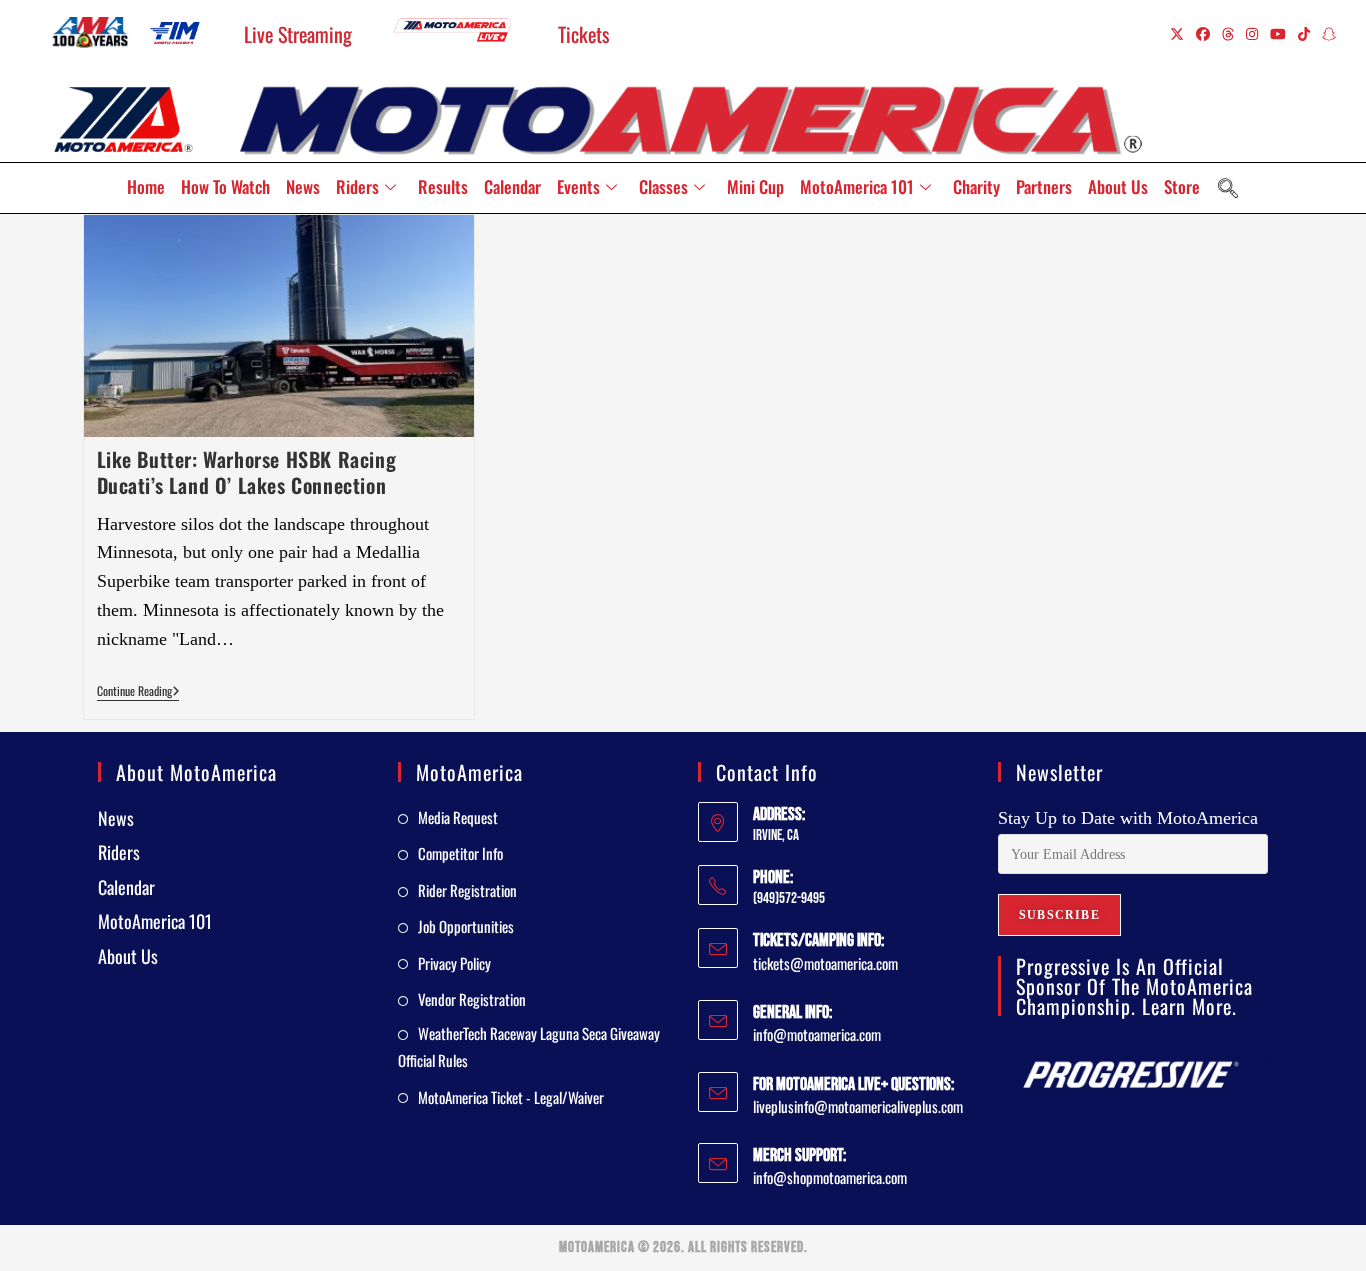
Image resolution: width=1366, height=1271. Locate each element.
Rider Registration (467, 890)
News (303, 186)
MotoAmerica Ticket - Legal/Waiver (511, 1097)
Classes (663, 186)
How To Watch (225, 186)
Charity (976, 186)
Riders (357, 186)
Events (578, 186)
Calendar (512, 186)
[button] (1228, 188)
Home (146, 186)
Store (1182, 186)
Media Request (458, 817)
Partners (1044, 186)
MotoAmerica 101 (857, 186)
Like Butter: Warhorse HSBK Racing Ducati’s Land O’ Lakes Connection (247, 472)
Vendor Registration (472, 999)
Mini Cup (755, 186)
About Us (1118, 186)
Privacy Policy (454, 963)
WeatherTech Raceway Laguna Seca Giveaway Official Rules (529, 1046)
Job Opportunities (466, 926)
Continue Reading (138, 691)
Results (443, 186)
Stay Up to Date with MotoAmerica (1128, 818)
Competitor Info (460, 853)
